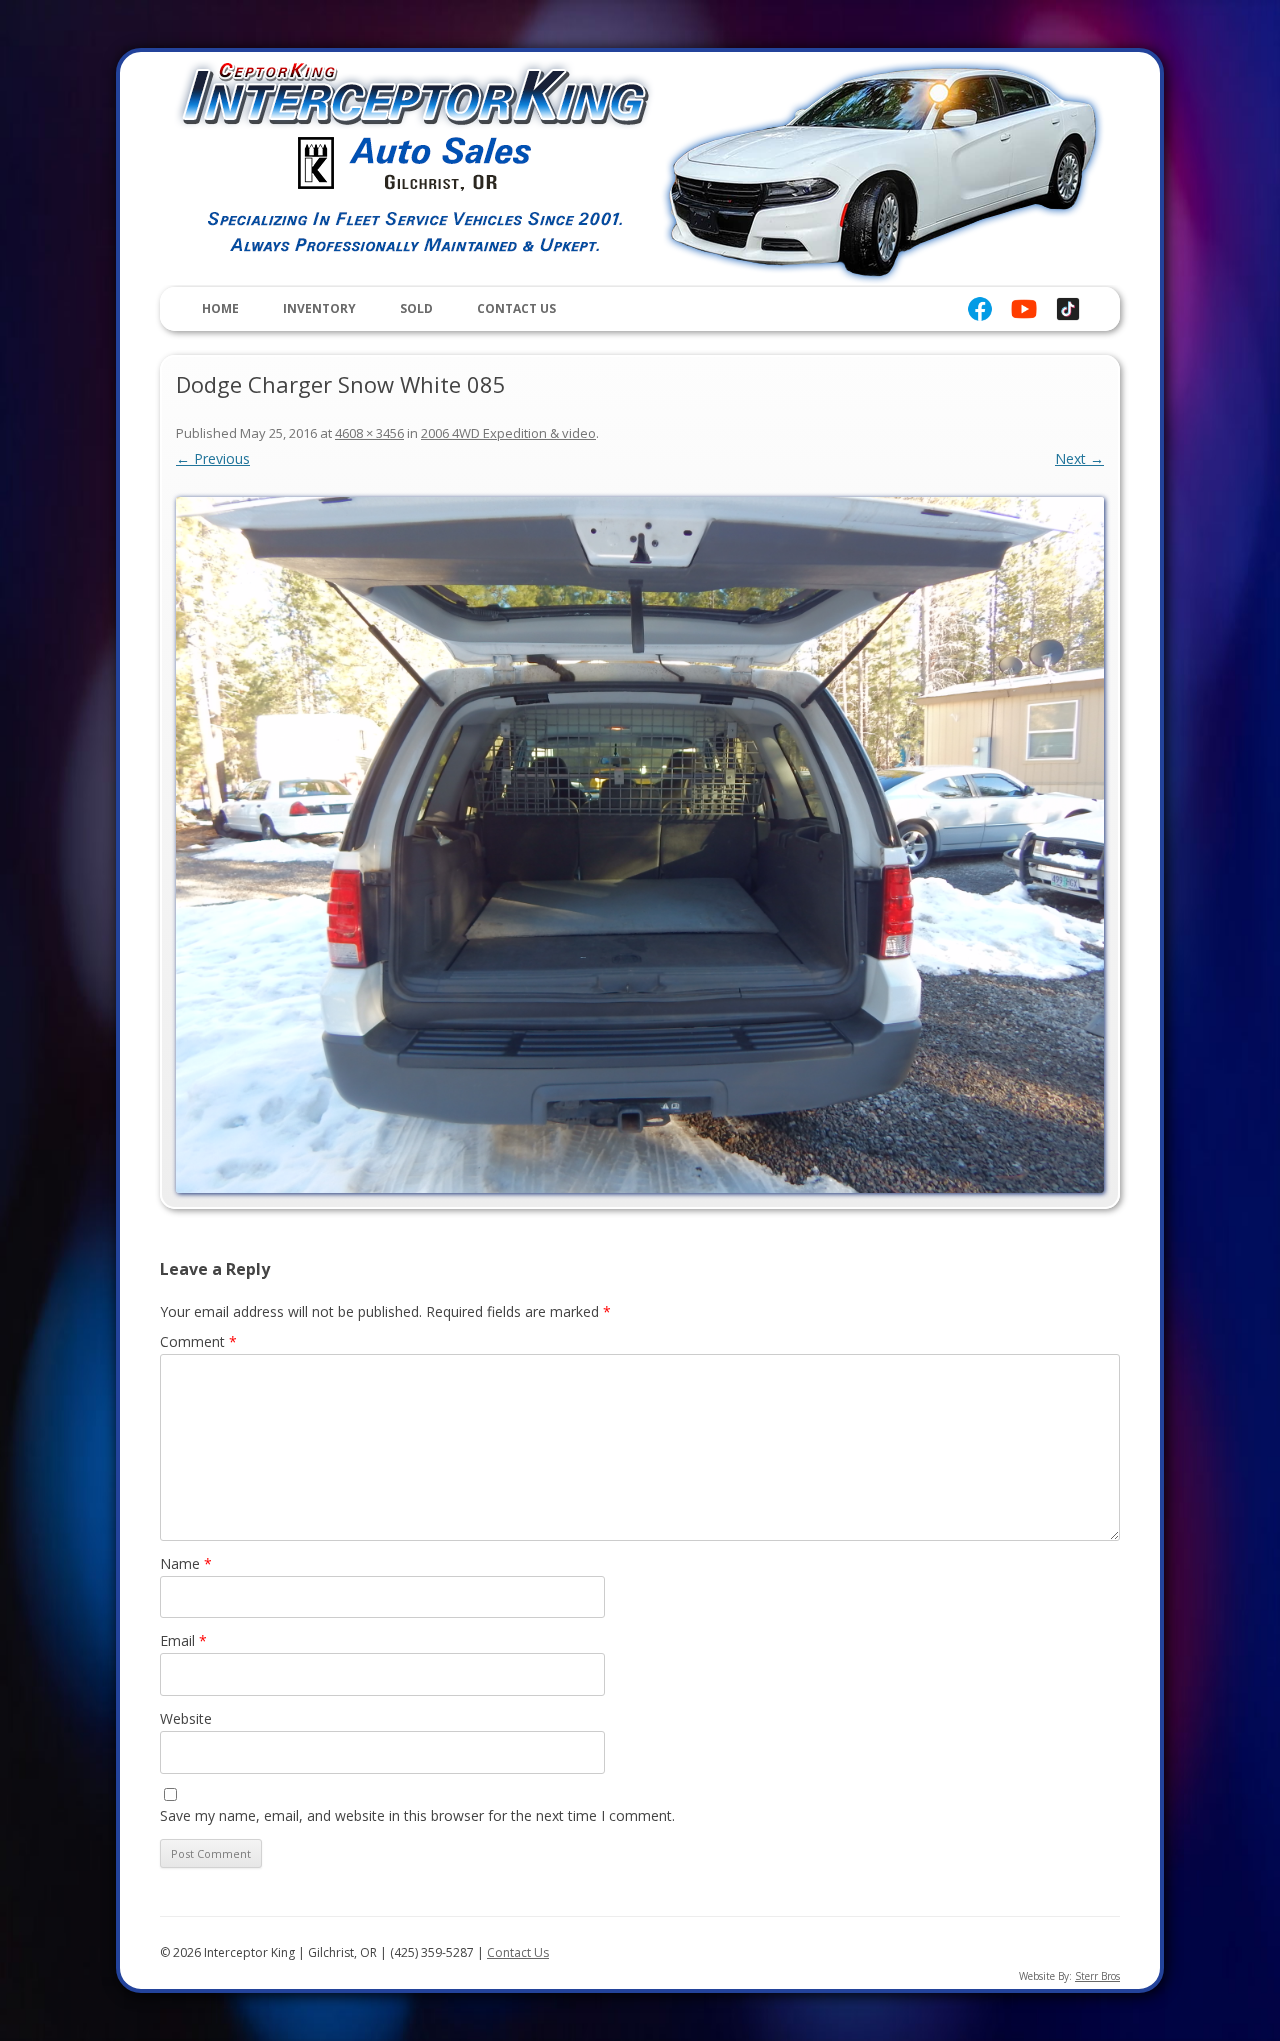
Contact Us (516, 308)
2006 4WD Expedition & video (508, 433)
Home (220, 308)
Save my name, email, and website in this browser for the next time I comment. (417, 1815)
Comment (198, 1341)
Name (186, 1563)
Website (186, 1718)
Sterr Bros (1097, 1976)
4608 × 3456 (369, 433)
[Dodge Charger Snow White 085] (640, 845)
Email (183, 1640)
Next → (1079, 458)
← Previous (213, 458)
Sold (416, 308)
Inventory (319, 308)
